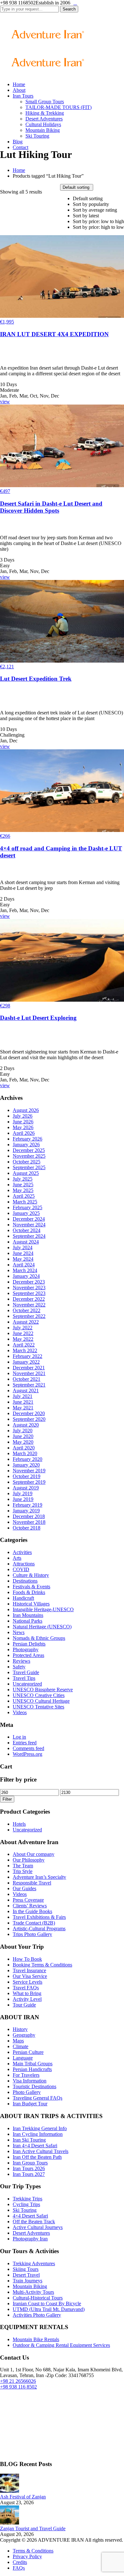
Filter (7, 1799)
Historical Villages (31, 1604)
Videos (20, 1712)
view (5, 402)
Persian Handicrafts (32, 2069)
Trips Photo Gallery (32, 1934)
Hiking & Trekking (45, 113)
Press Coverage (28, 1900)
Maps (18, 2041)
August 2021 (26, 1390)
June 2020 (23, 1436)
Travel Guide (26, 1672)
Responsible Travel (32, 1883)
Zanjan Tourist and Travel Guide (33, 2528)
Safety (19, 1667)
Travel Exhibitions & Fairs (39, 1917)
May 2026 (23, 1127)
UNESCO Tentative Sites (38, 1707)
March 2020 (25, 1453)
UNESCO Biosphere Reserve (43, 1690)
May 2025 (23, 1190)
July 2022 (23, 1328)
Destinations (25, 1581)
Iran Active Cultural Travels (41, 2151)
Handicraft (23, 1598)
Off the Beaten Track (34, 2222)
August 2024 (26, 1242)
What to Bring (27, 1993)
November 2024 (29, 1225)
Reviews (21, 1661)
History (20, 2029)
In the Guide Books (32, 1911)
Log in (19, 1737)
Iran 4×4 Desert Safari (35, 2146)
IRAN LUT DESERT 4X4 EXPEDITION (54, 334)
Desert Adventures (44, 119)
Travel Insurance (29, 1970)
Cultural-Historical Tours (38, 2298)
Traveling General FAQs (38, 2098)
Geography (24, 2035)
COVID (21, 1569)
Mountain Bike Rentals (36, 2339)
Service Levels (28, 1982)
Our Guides (24, 1888)
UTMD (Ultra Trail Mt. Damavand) (49, 2309)
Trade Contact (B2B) (34, 1923)
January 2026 (26, 1145)
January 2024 (26, 1276)
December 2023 (29, 1282)
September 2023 (29, 1293)
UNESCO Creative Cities (39, 1695)
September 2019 (29, 1482)
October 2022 (27, 1310)
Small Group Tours (45, 102)
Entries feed (25, 1743)
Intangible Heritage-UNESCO (43, 1609)
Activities (22, 1552)
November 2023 (29, 1288)
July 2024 (23, 1247)
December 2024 (29, 1219)
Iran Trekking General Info (40, 2128)
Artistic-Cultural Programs (39, 1929)
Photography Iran (30, 2239)
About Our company (34, 1854)
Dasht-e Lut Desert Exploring (38, 1018)
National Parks (28, 1621)
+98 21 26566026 (18, 2381)
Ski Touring (37, 136)
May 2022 (23, 1339)
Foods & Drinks (29, 1592)
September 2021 (29, 1385)
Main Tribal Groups (33, 2064)
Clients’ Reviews (30, 1906)
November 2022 (29, 1305)
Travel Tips (24, 1678)
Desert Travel (26, 2275)
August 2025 (26, 1173)
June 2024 (23, 1253)
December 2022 (29, 1299)
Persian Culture (28, 2052)
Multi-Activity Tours (33, 2292)
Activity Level (27, 1999)
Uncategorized (27, 1684)
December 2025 (29, 1150)
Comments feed (28, 1748)
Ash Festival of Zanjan (23, 2497)
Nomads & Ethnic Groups (39, 1638)
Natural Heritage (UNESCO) (42, 1627)
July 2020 (23, 1431)
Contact (21, 147)
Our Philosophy (29, 1860)
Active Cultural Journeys (38, 2227)
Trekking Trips (28, 2199)
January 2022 (26, 1362)
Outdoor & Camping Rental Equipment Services (61, 2345)
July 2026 (23, 1116)
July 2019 (23, 1493)
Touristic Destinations (34, 2086)
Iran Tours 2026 (29, 2168)
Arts (17, 1558)
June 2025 (23, 1185)
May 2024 (23, 1259)
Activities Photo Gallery (37, 2315)
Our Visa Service (30, 1976)
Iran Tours (23, 96)
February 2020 (28, 1459)
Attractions (24, 1564)
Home (19, 84)
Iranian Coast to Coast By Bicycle (47, 2303)
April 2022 (24, 1345)
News (19, 1632)
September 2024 (29, 1236)
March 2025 (25, 1202)
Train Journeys (28, 2281)
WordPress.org (28, 1754)
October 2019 (27, 1476)
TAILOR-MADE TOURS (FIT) (59, 107)
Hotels (19, 1824)
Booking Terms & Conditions (42, 1965)
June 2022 (23, 1333)
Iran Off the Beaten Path (37, 2157)
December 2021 (29, 1368)
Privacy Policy (27, 2556)
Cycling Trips (26, 2204)
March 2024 (25, 1270)
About (19, 90)
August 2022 (26, 1322)
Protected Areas (28, 1655)
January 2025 (26, 1213)
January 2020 (26, 1465)
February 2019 (28, 1505)
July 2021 (23, 1396)
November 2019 (29, 1471)
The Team (23, 1866)
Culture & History (31, 1575)
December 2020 (29, 1413)
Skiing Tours (26, 2269)
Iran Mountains (28, 1615)
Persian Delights (29, 1644)
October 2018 (27, 1528)
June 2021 (23, 1402)
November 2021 (29, 1373)
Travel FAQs (26, 1988)
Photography (26, 1649)
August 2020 (26, 1425)
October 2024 (27, 1230)
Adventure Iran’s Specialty (39, 1877)
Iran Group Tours (30, 2163)
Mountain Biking (43, 130)
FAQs (19, 2568)
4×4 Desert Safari (30, 2216)
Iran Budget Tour (30, 2104)
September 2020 (29, 1419)
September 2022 (29, 1316)
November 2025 (29, 1156)
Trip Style (23, 1871)
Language (23, 2058)
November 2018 (29, 1522)
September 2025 (29, 1167)
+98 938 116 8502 (18, 2387)
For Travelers (26, 2075)
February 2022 (28, 1356)
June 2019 (23, 1499)
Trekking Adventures (34, 2263)
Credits (20, 2562)
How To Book (27, 1959)
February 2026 (28, 1139)
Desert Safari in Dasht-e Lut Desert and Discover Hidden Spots (51, 507)
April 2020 (24, 1448)
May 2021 (23, 1408)
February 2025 (28, 1207)
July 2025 (23, 1179)
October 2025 (27, 1162)
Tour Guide (24, 2005)
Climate (21, 2046)
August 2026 (26, 1110)
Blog (18, 142)
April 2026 (24, 1133)
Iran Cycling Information (38, 2134)
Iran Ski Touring (29, 2140)
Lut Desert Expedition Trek (36, 679)
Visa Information (30, 2081)
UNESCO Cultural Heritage (41, 1701)
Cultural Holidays (43, 124)
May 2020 (23, 1442)
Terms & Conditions (33, 2551)
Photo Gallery (27, 2092)
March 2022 (25, 1350)
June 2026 (23, 1122)
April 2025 (24, 1196)
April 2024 (24, 1265)
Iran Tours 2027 (29, 2174)
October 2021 (27, 1379)
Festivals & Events (31, 1587)
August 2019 (26, 1488)
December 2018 (29, 1516)
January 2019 (26, 1511)
